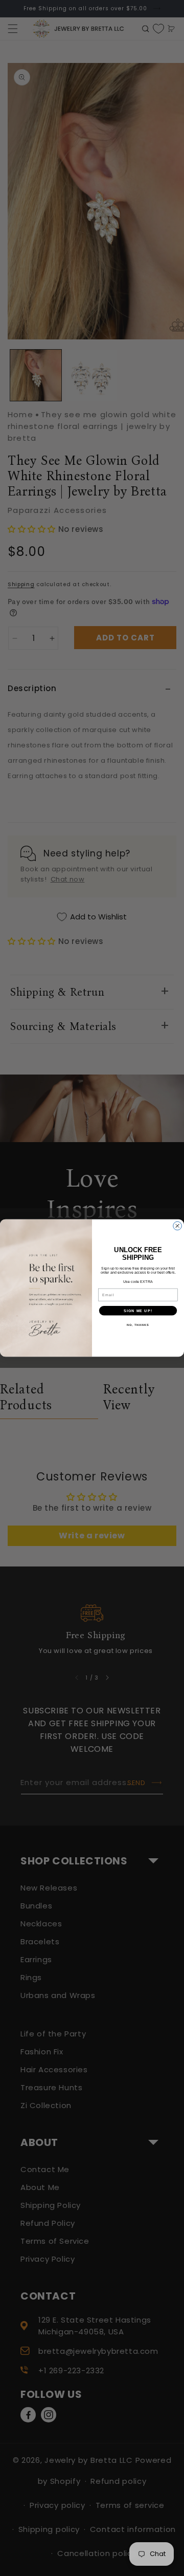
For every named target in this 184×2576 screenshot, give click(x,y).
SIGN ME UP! (138, 1311)
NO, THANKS (138, 1325)
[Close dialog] (178, 1226)
